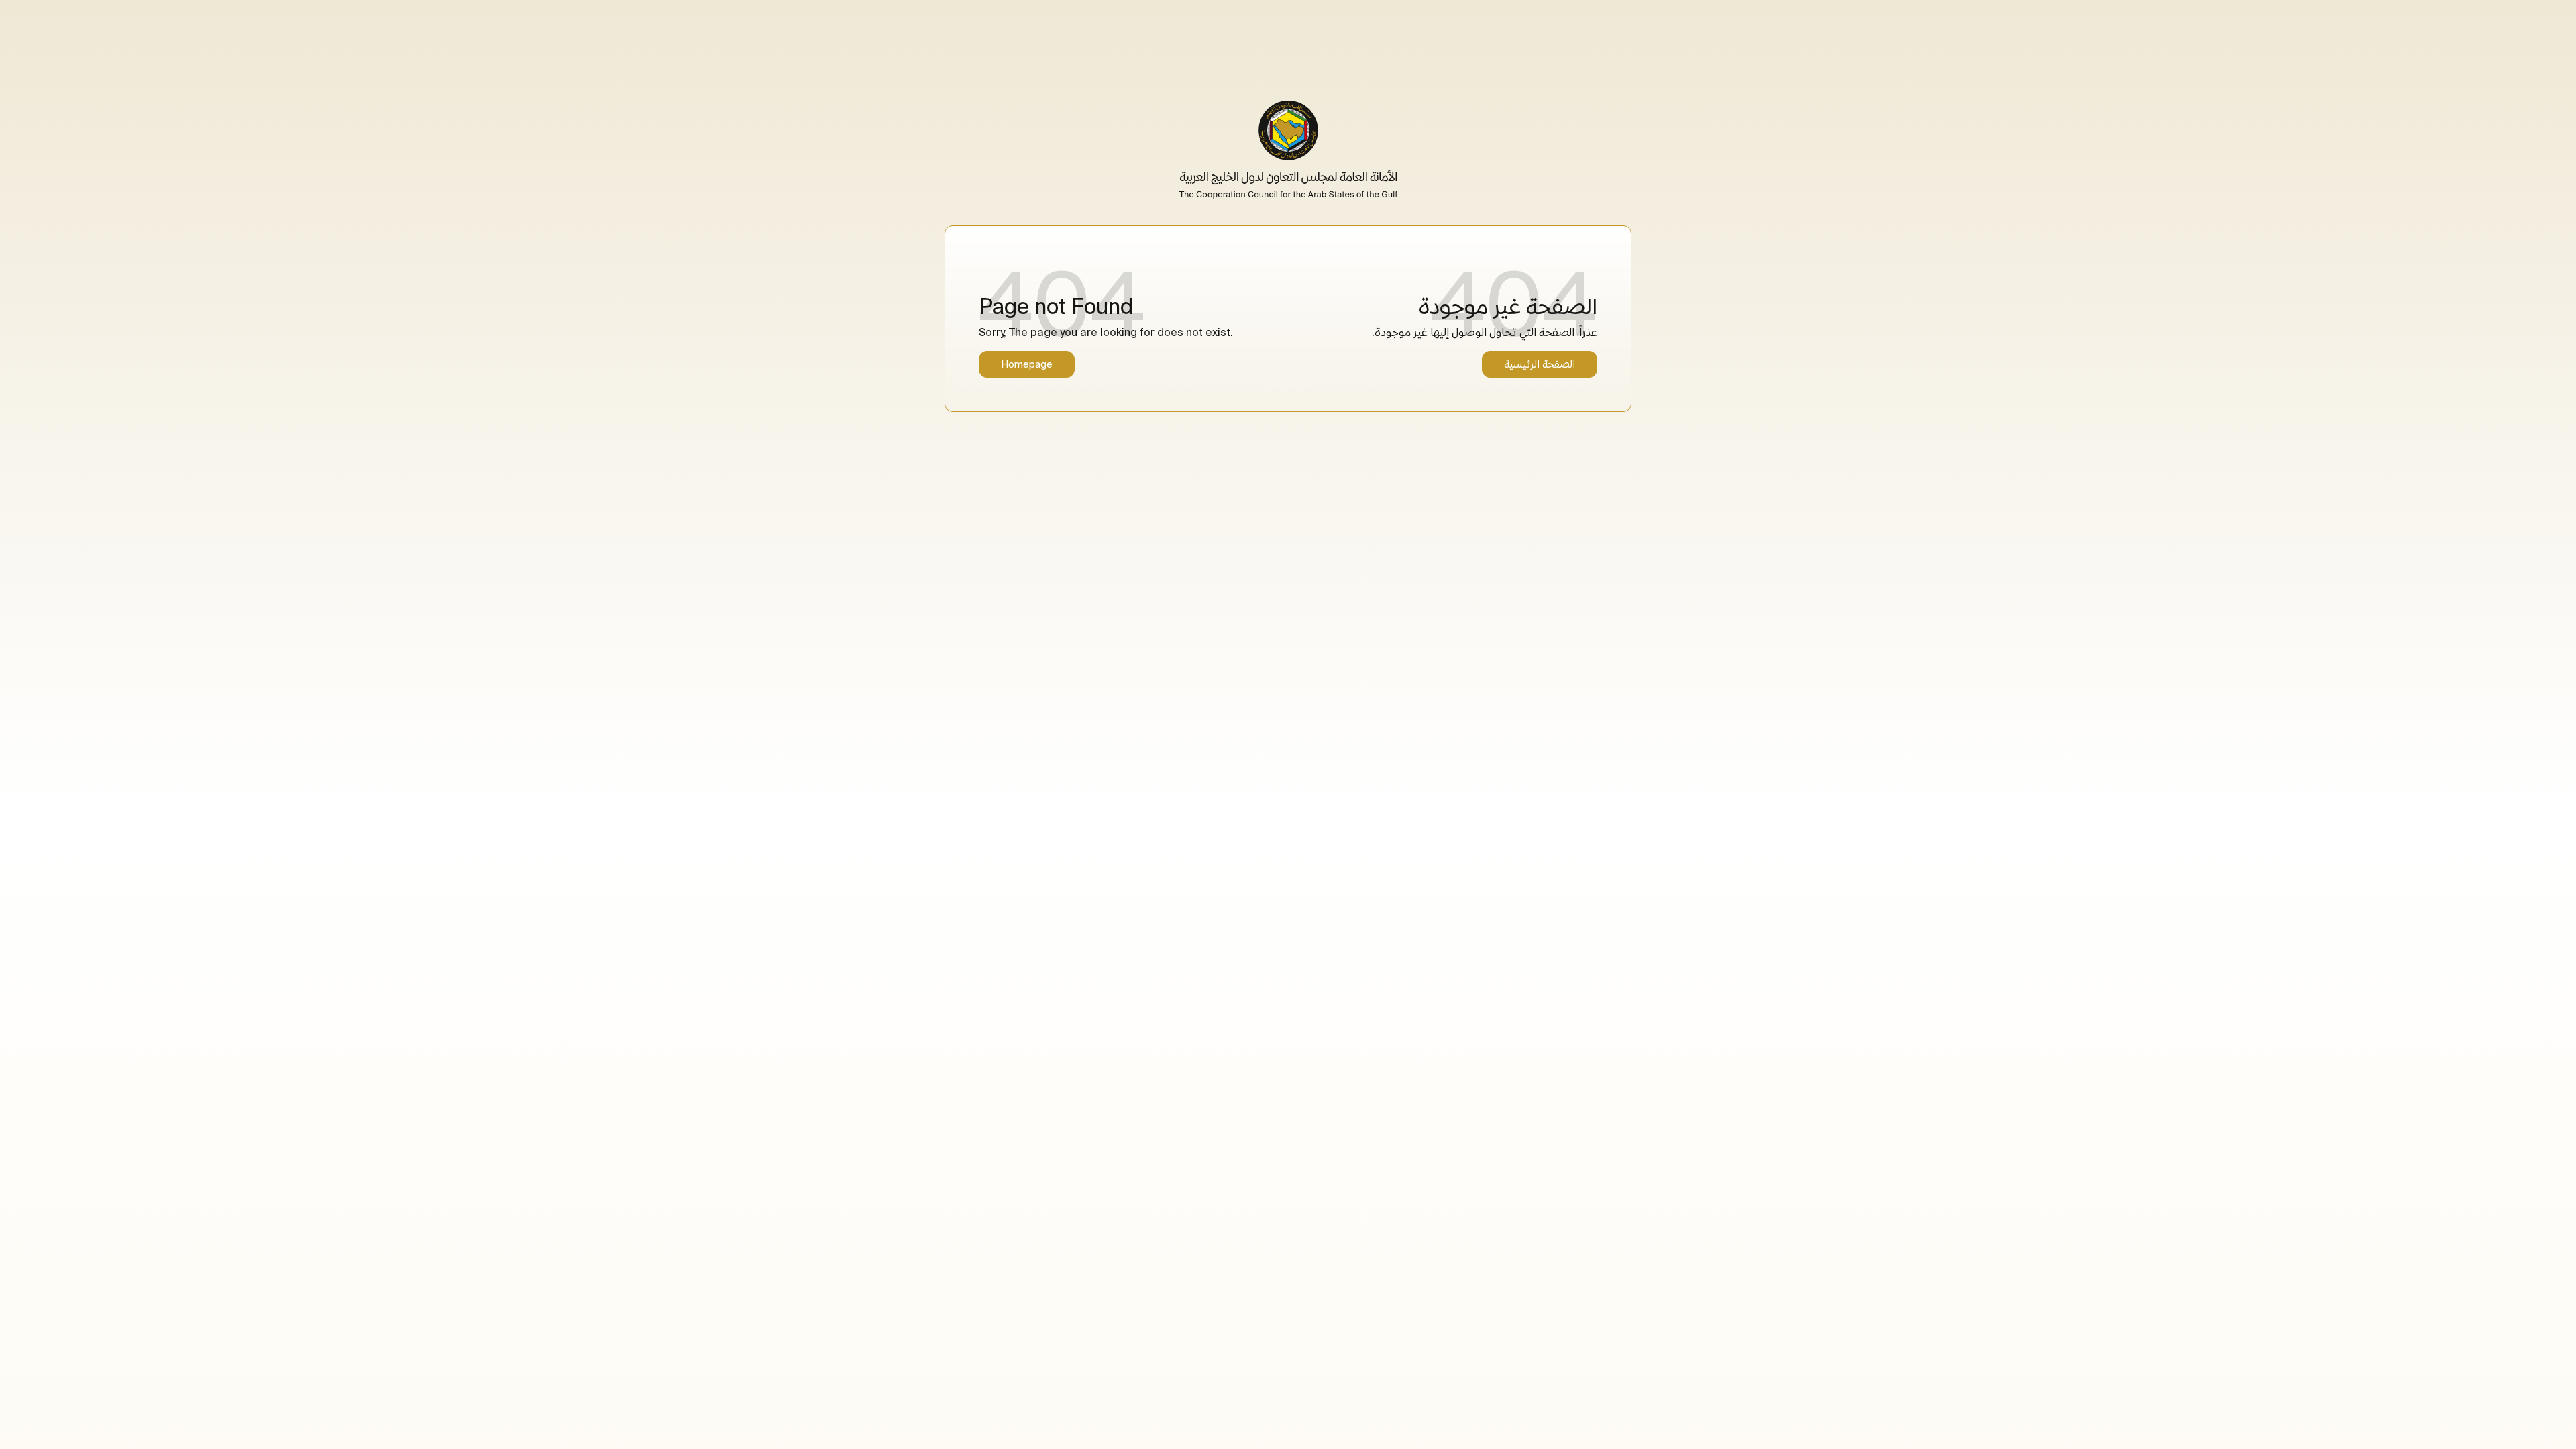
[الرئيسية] (1288, 150)
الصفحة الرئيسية (1540, 364)
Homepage (1027, 364)
